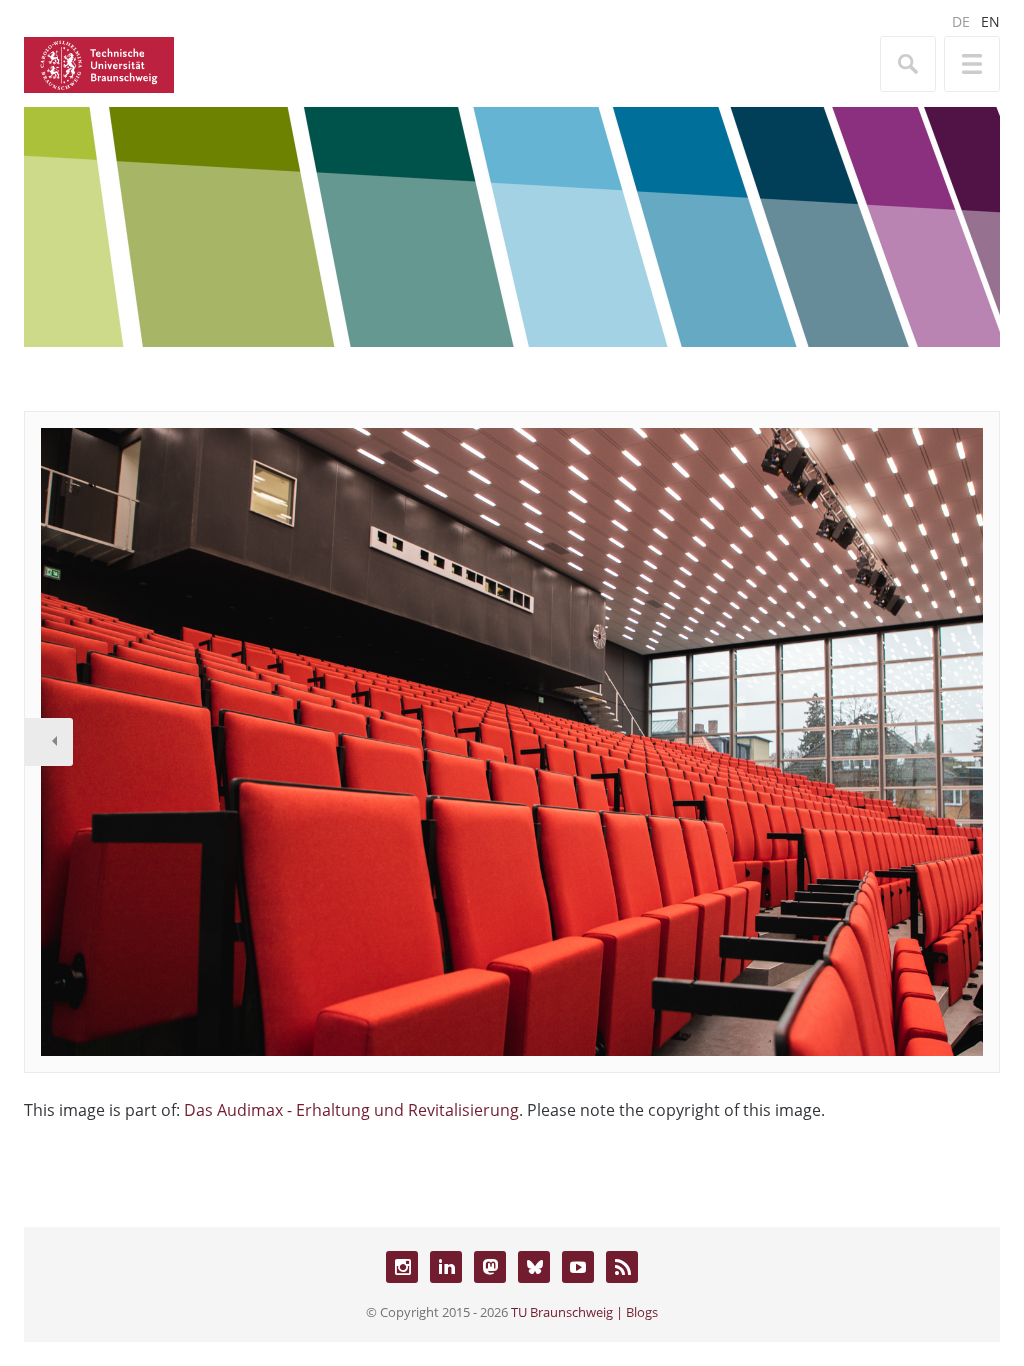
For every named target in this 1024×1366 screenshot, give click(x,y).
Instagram (402, 1267)
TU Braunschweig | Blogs (584, 1312)
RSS (622, 1267)
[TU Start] (99, 63)
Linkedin (446, 1267)
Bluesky (534, 1267)
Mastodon (490, 1267)
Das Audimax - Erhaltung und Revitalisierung (351, 1110)
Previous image (49, 742)
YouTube (578, 1267)
